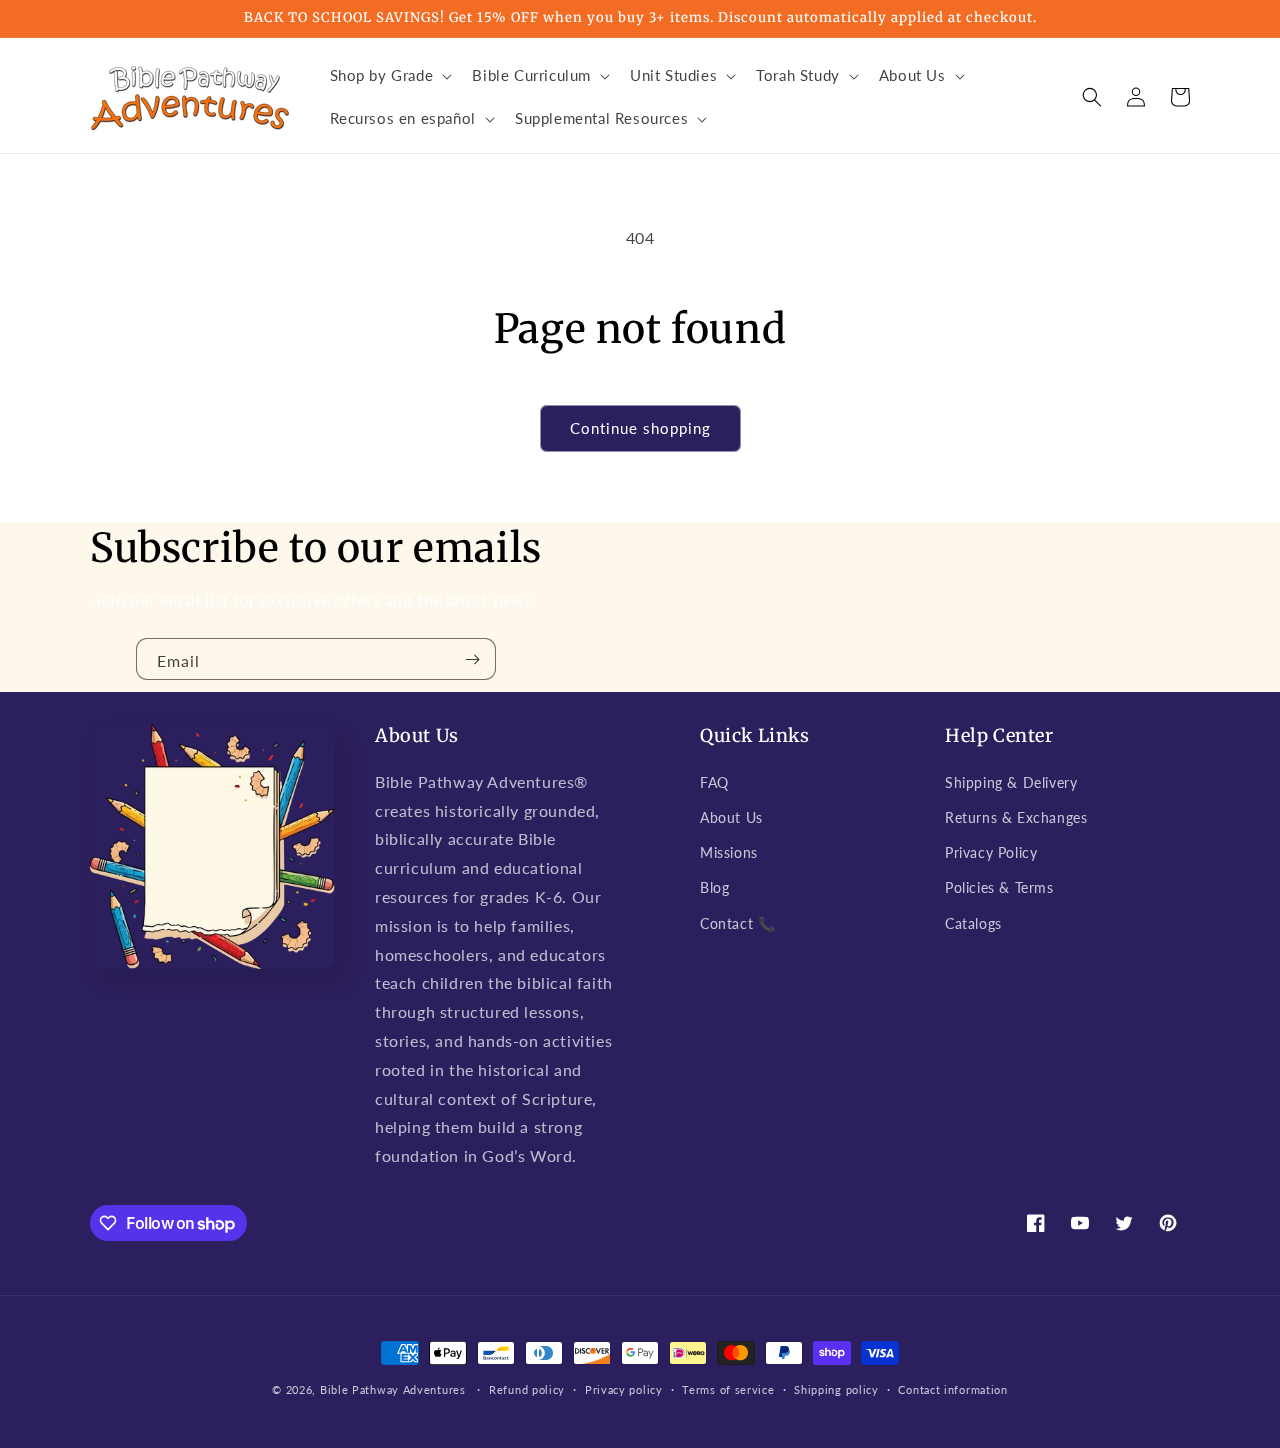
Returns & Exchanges (1016, 817)
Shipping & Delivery (1011, 782)
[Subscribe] (473, 659)
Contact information (952, 1389)
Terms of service (728, 1389)
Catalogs (973, 923)
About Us (731, 817)
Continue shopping (640, 428)
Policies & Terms (999, 887)
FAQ (714, 782)
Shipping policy (836, 1389)
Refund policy (527, 1389)
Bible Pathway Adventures (393, 1389)
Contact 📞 (737, 923)
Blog (714, 887)
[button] (389, 76)
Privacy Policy (991, 852)
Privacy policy (624, 1389)
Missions (729, 852)
